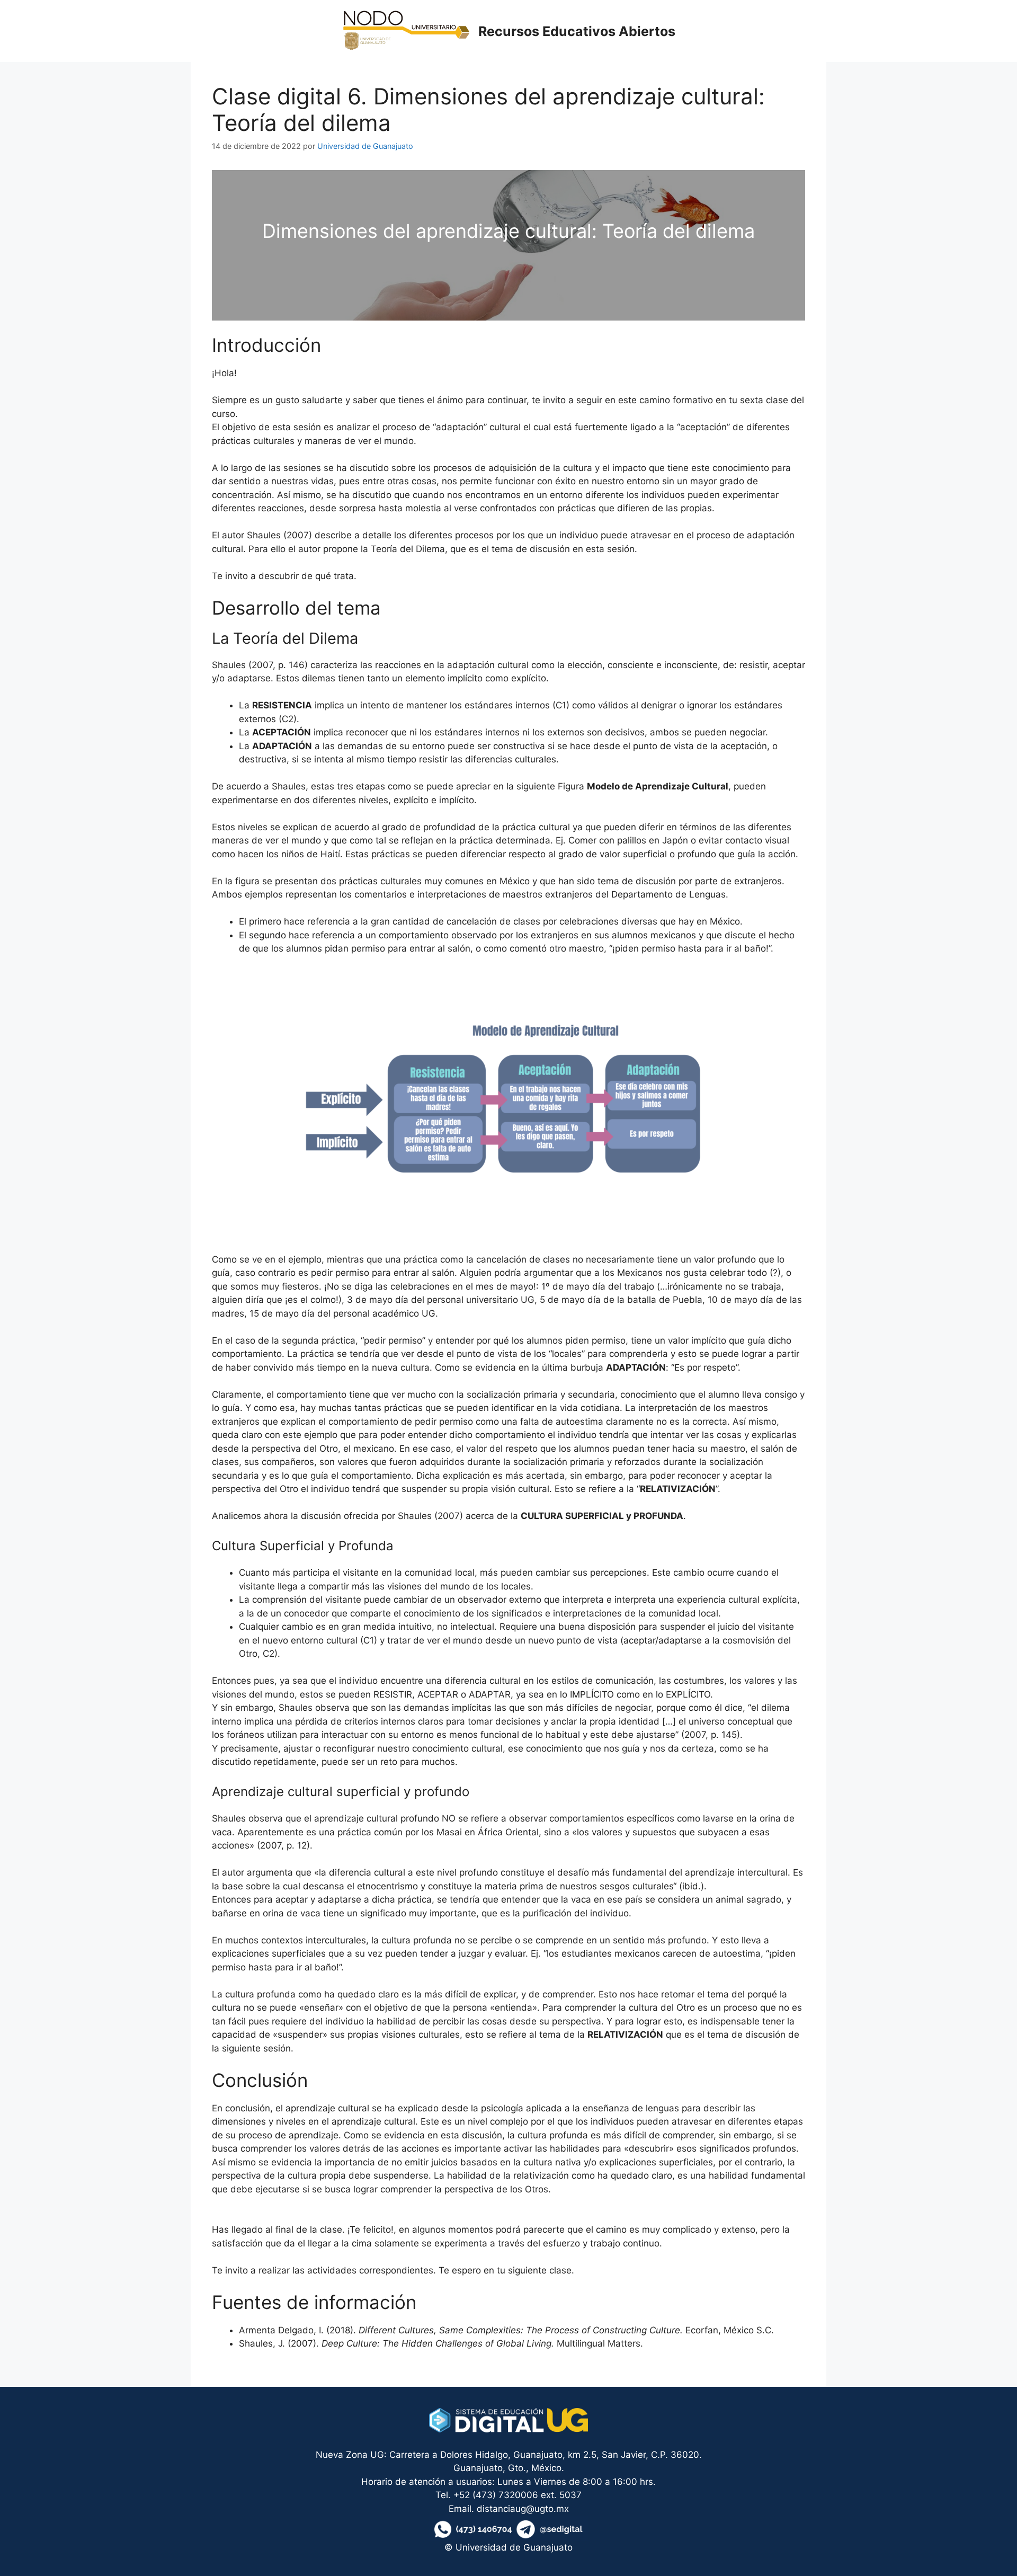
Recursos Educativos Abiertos (577, 31)
